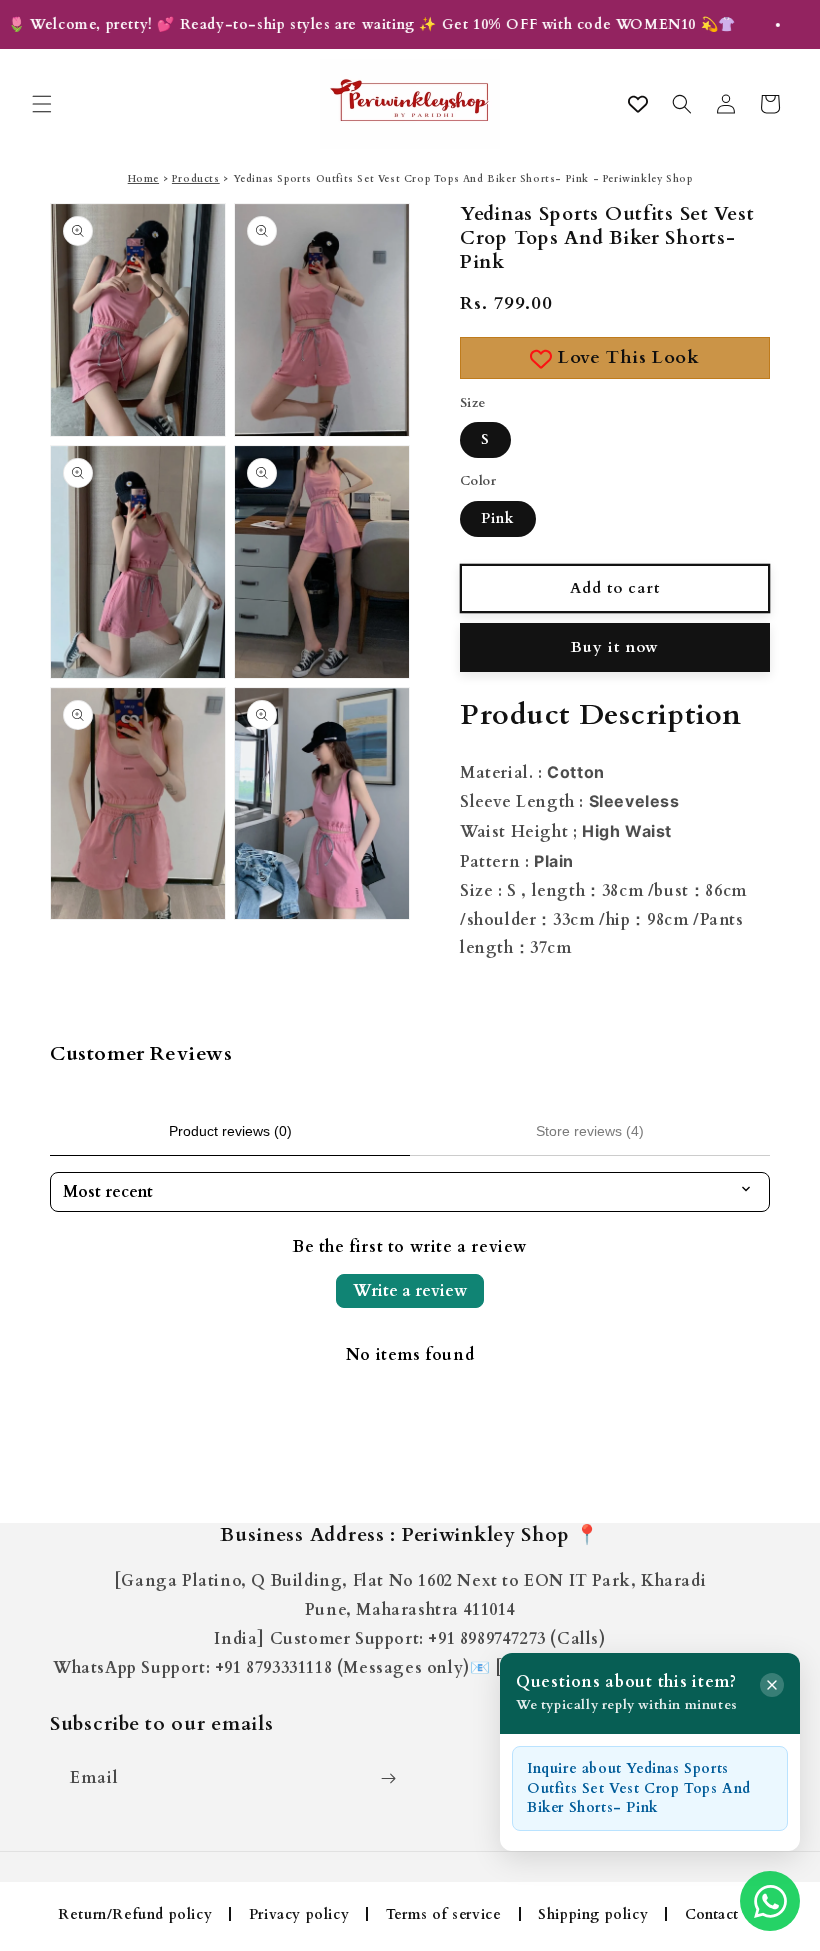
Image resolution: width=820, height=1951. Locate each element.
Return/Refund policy (135, 1914)
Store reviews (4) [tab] (590, 1131)
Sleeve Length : (570, 802)
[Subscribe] (388, 1778)
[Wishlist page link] (638, 104)
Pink (498, 518)
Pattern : (517, 862)
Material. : (532, 773)
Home (143, 178)
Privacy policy (299, 1914)
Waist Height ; (566, 832)
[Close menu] (772, 1685)
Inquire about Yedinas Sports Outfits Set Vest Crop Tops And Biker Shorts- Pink (639, 1788)
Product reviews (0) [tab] (230, 1131)
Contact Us (723, 1914)
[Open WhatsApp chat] (770, 1901)
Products (196, 178)
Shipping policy (593, 1914)
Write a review (410, 1291)
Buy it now (615, 647)
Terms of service (444, 1914)
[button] (42, 104)
